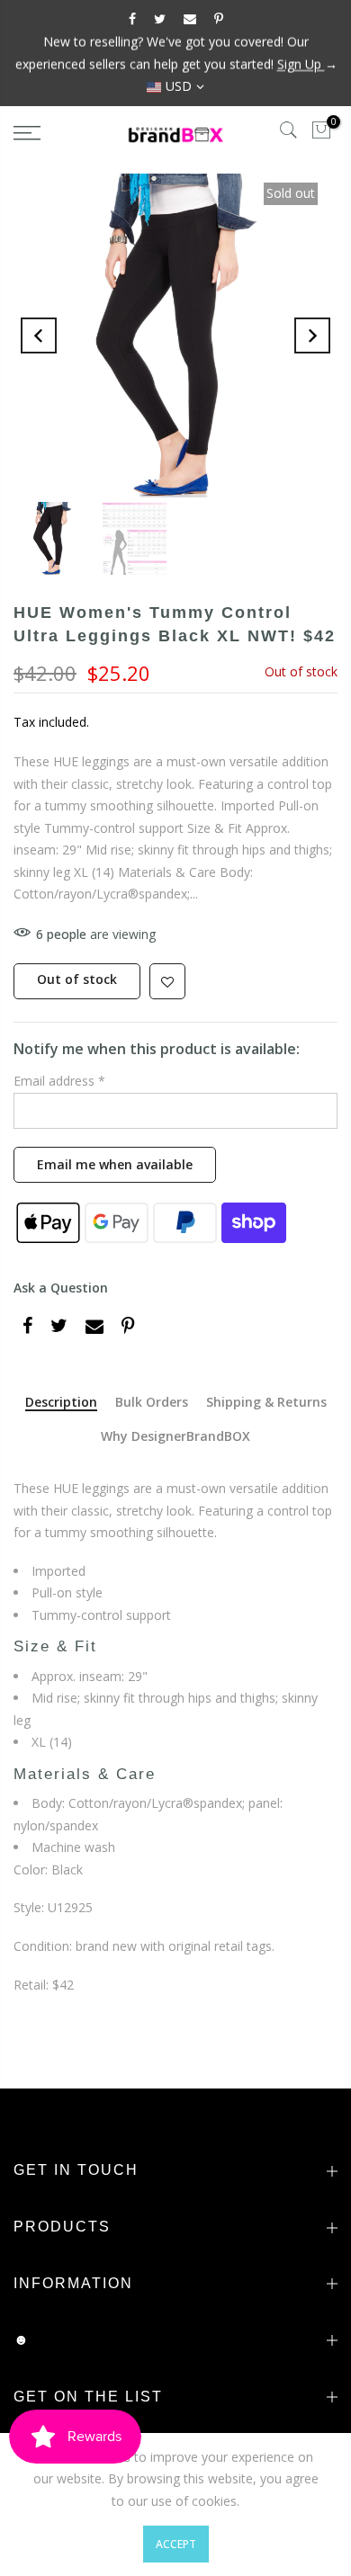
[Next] (312, 335)
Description (61, 1403)
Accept (176, 2544)
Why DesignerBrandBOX (175, 1437)
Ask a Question (61, 1288)
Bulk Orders (152, 1403)
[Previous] (39, 335)
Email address (59, 1082)
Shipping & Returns (266, 1403)
